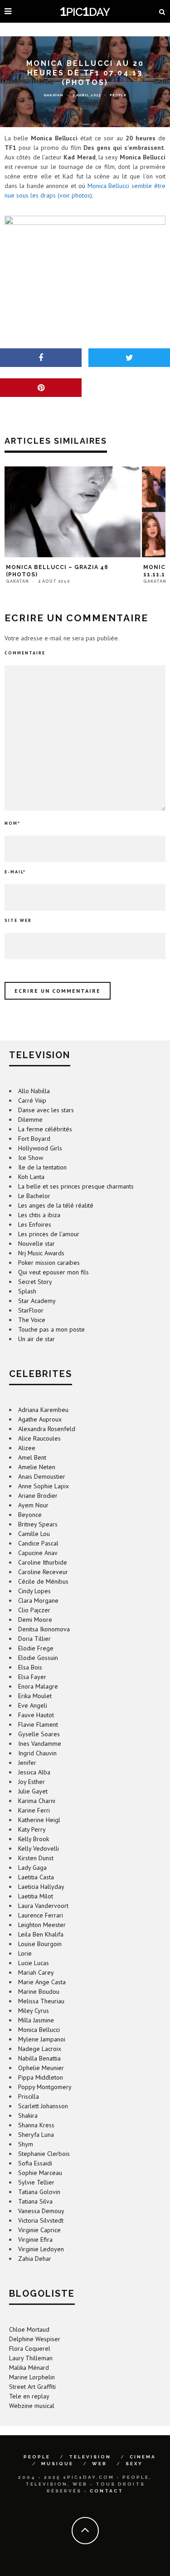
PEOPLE (37, 2457)
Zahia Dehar (35, 2259)
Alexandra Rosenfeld (47, 1429)
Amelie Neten (37, 1467)
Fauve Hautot (36, 1715)
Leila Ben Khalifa (41, 1934)
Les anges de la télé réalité (56, 1205)
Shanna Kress (36, 2125)
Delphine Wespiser (35, 2339)
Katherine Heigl (39, 1820)
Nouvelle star (36, 1243)
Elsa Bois (30, 1667)
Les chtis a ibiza (39, 1215)
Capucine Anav (38, 1553)
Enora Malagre (38, 1686)
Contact (107, 2491)
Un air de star (36, 1339)
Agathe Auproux (40, 1419)
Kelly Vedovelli (39, 1848)
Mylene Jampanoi (42, 2039)
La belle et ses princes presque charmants (76, 1186)
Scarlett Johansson (43, 2106)
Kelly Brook (34, 1839)
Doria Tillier (34, 1639)
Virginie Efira (35, 2239)
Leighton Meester (42, 1925)
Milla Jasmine (36, 2020)
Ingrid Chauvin (37, 1753)
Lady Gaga (32, 1868)
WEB (100, 2464)
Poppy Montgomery (45, 2087)
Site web (18, 920)
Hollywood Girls (40, 1148)
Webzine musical (32, 2406)
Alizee (27, 1448)
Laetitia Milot (36, 1896)
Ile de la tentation (42, 1167)
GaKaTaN (53, 95)
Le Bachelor (34, 1196)
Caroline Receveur (43, 1572)
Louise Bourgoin (40, 1944)
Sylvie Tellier (36, 2182)
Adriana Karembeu (43, 1410)
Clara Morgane (38, 1600)
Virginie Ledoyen (41, 2249)
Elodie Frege (36, 1648)
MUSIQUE (57, 2464)
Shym (26, 2144)
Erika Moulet (35, 1696)
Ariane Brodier (38, 1496)
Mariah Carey (36, 1972)
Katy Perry (32, 1829)
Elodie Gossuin (38, 1658)
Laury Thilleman (31, 2358)
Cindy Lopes (34, 1591)
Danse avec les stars (46, 1110)
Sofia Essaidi (35, 2163)
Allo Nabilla (34, 1091)
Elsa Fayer (32, 1677)
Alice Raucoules (39, 1438)
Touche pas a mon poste (51, 1329)
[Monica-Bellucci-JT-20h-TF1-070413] (85, 261)
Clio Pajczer (34, 1610)
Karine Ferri (34, 1810)
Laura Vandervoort (43, 1906)
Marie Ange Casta (42, 1982)
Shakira (28, 2115)
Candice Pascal (38, 1543)
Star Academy (37, 1301)
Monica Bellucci (39, 2030)
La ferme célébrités (45, 1129)
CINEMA (143, 2457)
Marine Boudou (39, 1991)
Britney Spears (38, 1524)
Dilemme (30, 1120)
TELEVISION (90, 2457)
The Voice (32, 1320)
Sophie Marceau (40, 2173)
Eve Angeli (33, 1705)
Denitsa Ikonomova (44, 1629)
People (118, 95)
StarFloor (31, 1310)
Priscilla (29, 2096)
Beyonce (30, 1515)
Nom (12, 823)
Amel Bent (32, 1457)
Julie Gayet (33, 1791)
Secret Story (35, 1282)
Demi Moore (35, 1620)
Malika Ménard (29, 2368)
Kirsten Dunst (36, 1858)
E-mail (15, 872)
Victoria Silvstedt (41, 2220)
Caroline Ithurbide (43, 1562)
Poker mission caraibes (49, 1263)
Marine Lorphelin (32, 2377)
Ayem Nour (33, 1505)
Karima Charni (37, 1801)
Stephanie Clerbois (44, 2154)
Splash (27, 1291)
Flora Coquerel (30, 2348)
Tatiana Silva (35, 2201)
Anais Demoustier (42, 1476)
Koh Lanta (31, 1177)
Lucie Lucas (34, 1963)
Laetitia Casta (36, 1877)
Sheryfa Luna (36, 2135)
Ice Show (31, 1158)
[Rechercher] (162, 11)
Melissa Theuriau (41, 2001)
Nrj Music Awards (41, 1253)
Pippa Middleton (41, 2077)
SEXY (134, 2464)
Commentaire (25, 653)
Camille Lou (34, 1534)
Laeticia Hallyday (41, 1887)
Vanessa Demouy (41, 2211)
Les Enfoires (35, 1224)
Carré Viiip (32, 1100)
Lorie (25, 1953)
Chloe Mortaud (29, 2329)
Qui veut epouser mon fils (53, 1272)
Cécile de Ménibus (43, 1581)
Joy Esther (32, 1782)
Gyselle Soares (39, 1734)
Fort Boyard (34, 1139)
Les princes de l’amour (49, 1234)
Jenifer (27, 1763)
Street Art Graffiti (32, 2387)
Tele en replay (29, 2396)
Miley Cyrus (34, 2011)
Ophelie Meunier (41, 2068)
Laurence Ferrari (41, 1915)
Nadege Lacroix (40, 2049)
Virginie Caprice (39, 2230)
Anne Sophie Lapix (44, 1486)
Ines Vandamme (40, 1744)
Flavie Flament (38, 1724)
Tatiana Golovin (39, 2192)
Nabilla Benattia (39, 2058)
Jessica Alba (34, 1772)
